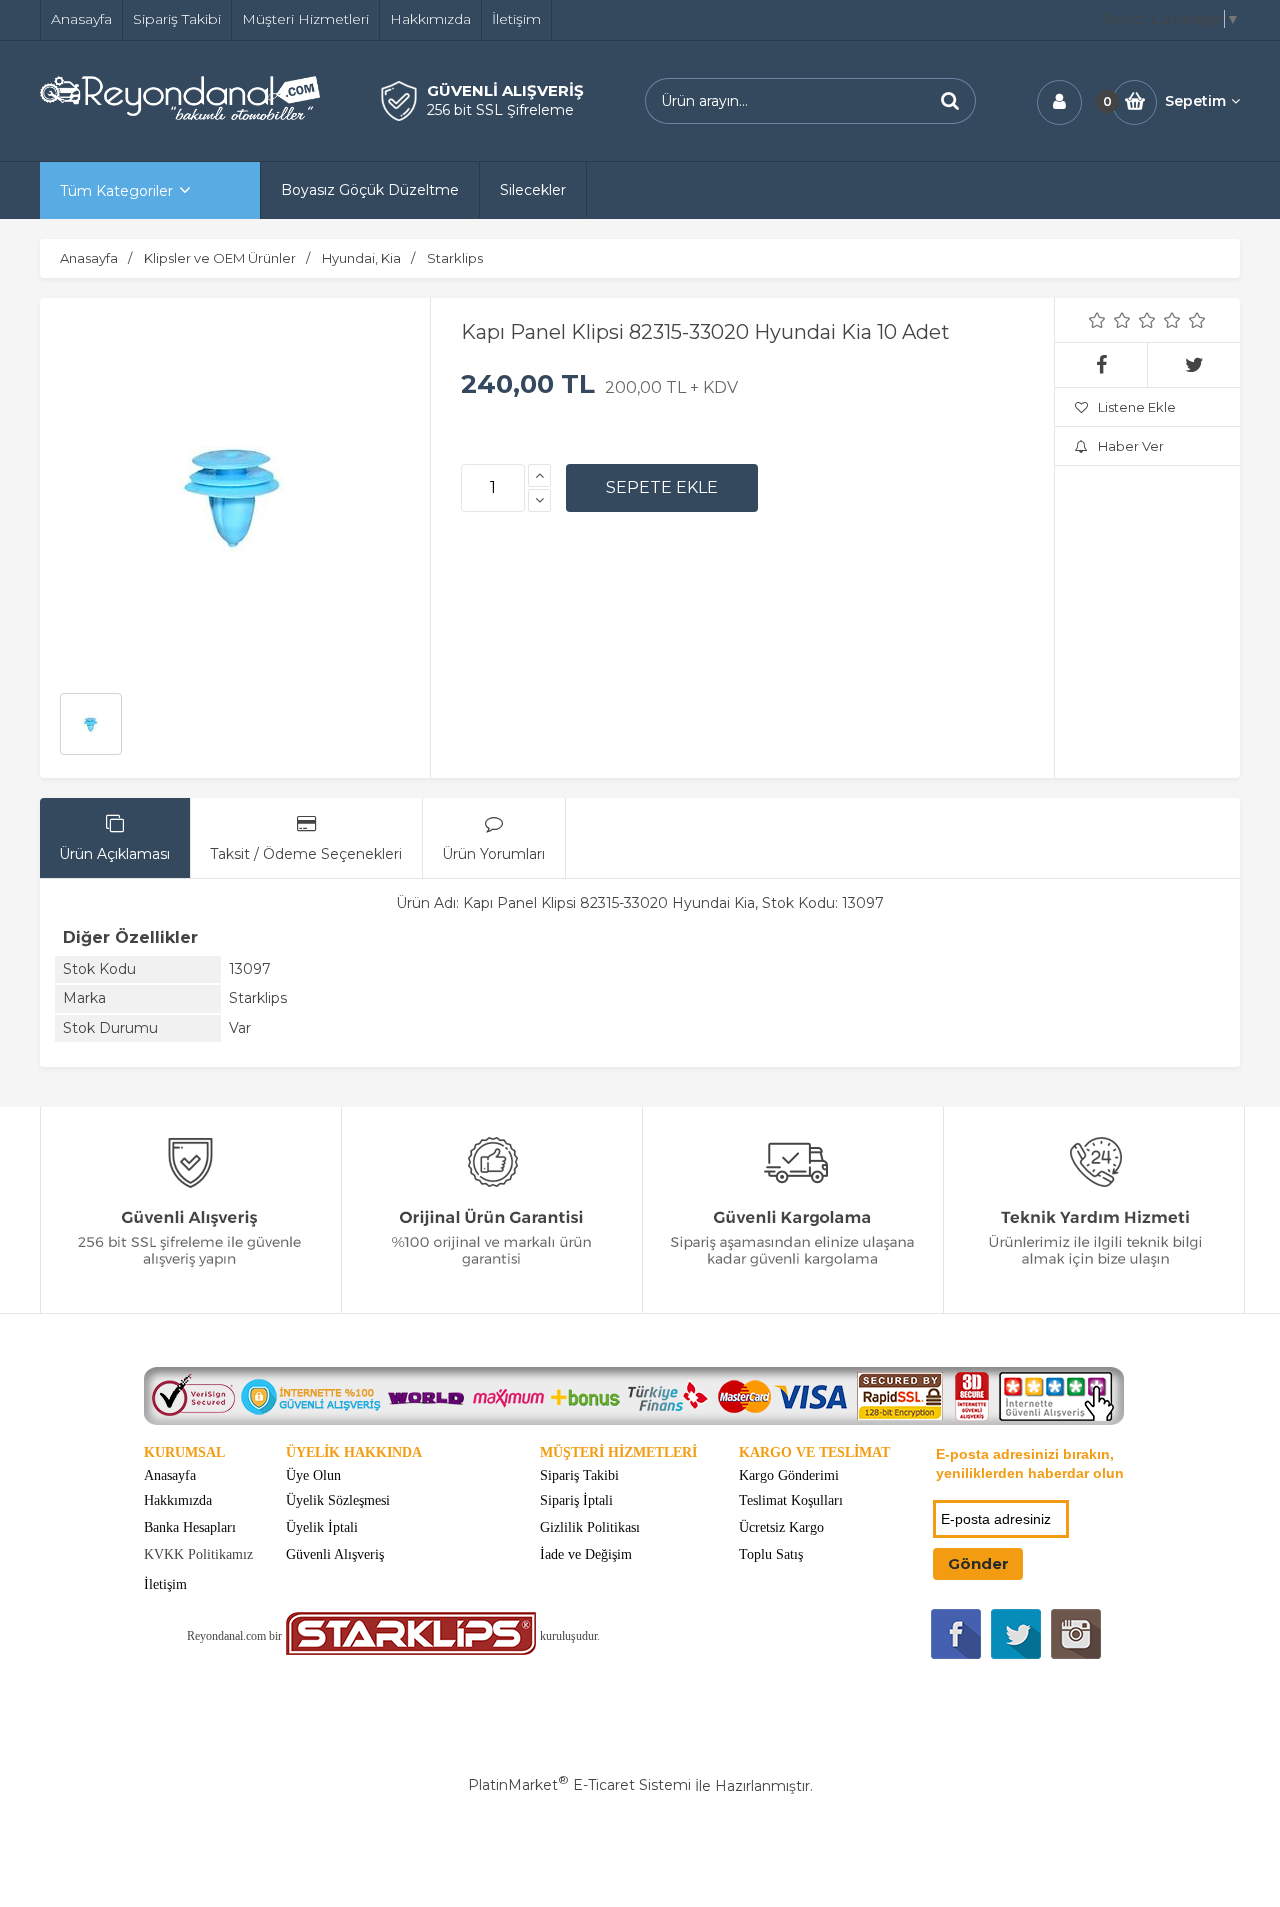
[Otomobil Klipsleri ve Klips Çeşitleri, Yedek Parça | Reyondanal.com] (180, 115)
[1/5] (1097, 320)
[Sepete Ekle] (662, 488)
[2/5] (1110, 320)
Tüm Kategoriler (116, 191)
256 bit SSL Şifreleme (500, 110)
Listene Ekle (1137, 407)
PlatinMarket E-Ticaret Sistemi (579, 1785)
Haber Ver (1131, 446)
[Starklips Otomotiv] (411, 1650)
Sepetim (1195, 101)
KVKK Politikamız (198, 1554)
